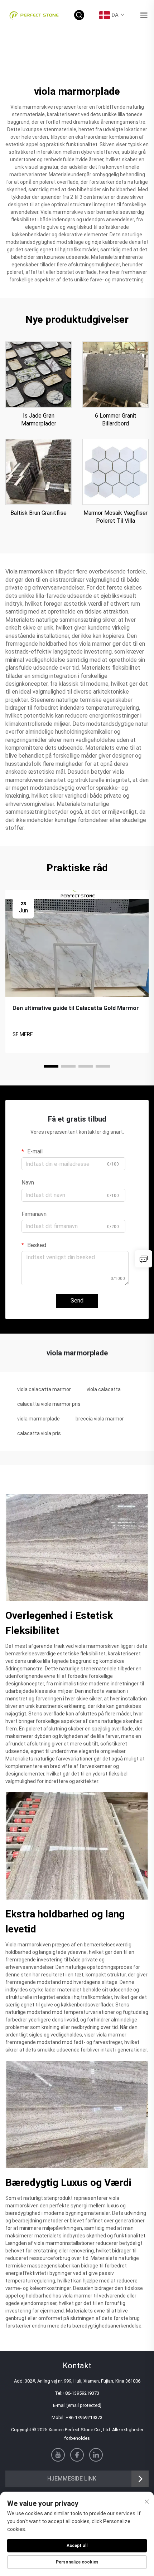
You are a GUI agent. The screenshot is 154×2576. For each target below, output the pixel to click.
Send (77, 1301)
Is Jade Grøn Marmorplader (39, 420)
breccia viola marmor (100, 1419)
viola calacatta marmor (44, 1389)
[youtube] (58, 2455)
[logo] (34, 15)
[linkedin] (96, 2455)
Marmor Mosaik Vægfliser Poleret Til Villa (115, 517)
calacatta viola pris (39, 1433)
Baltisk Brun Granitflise (38, 513)
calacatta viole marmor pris (49, 1404)
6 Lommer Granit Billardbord (116, 420)
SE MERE (23, 1034)
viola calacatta (104, 1389)
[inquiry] (144, 1259)
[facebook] (77, 2455)
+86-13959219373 (81, 2393)
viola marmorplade (38, 1419)
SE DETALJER (38, 374)
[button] (51, 1066)
